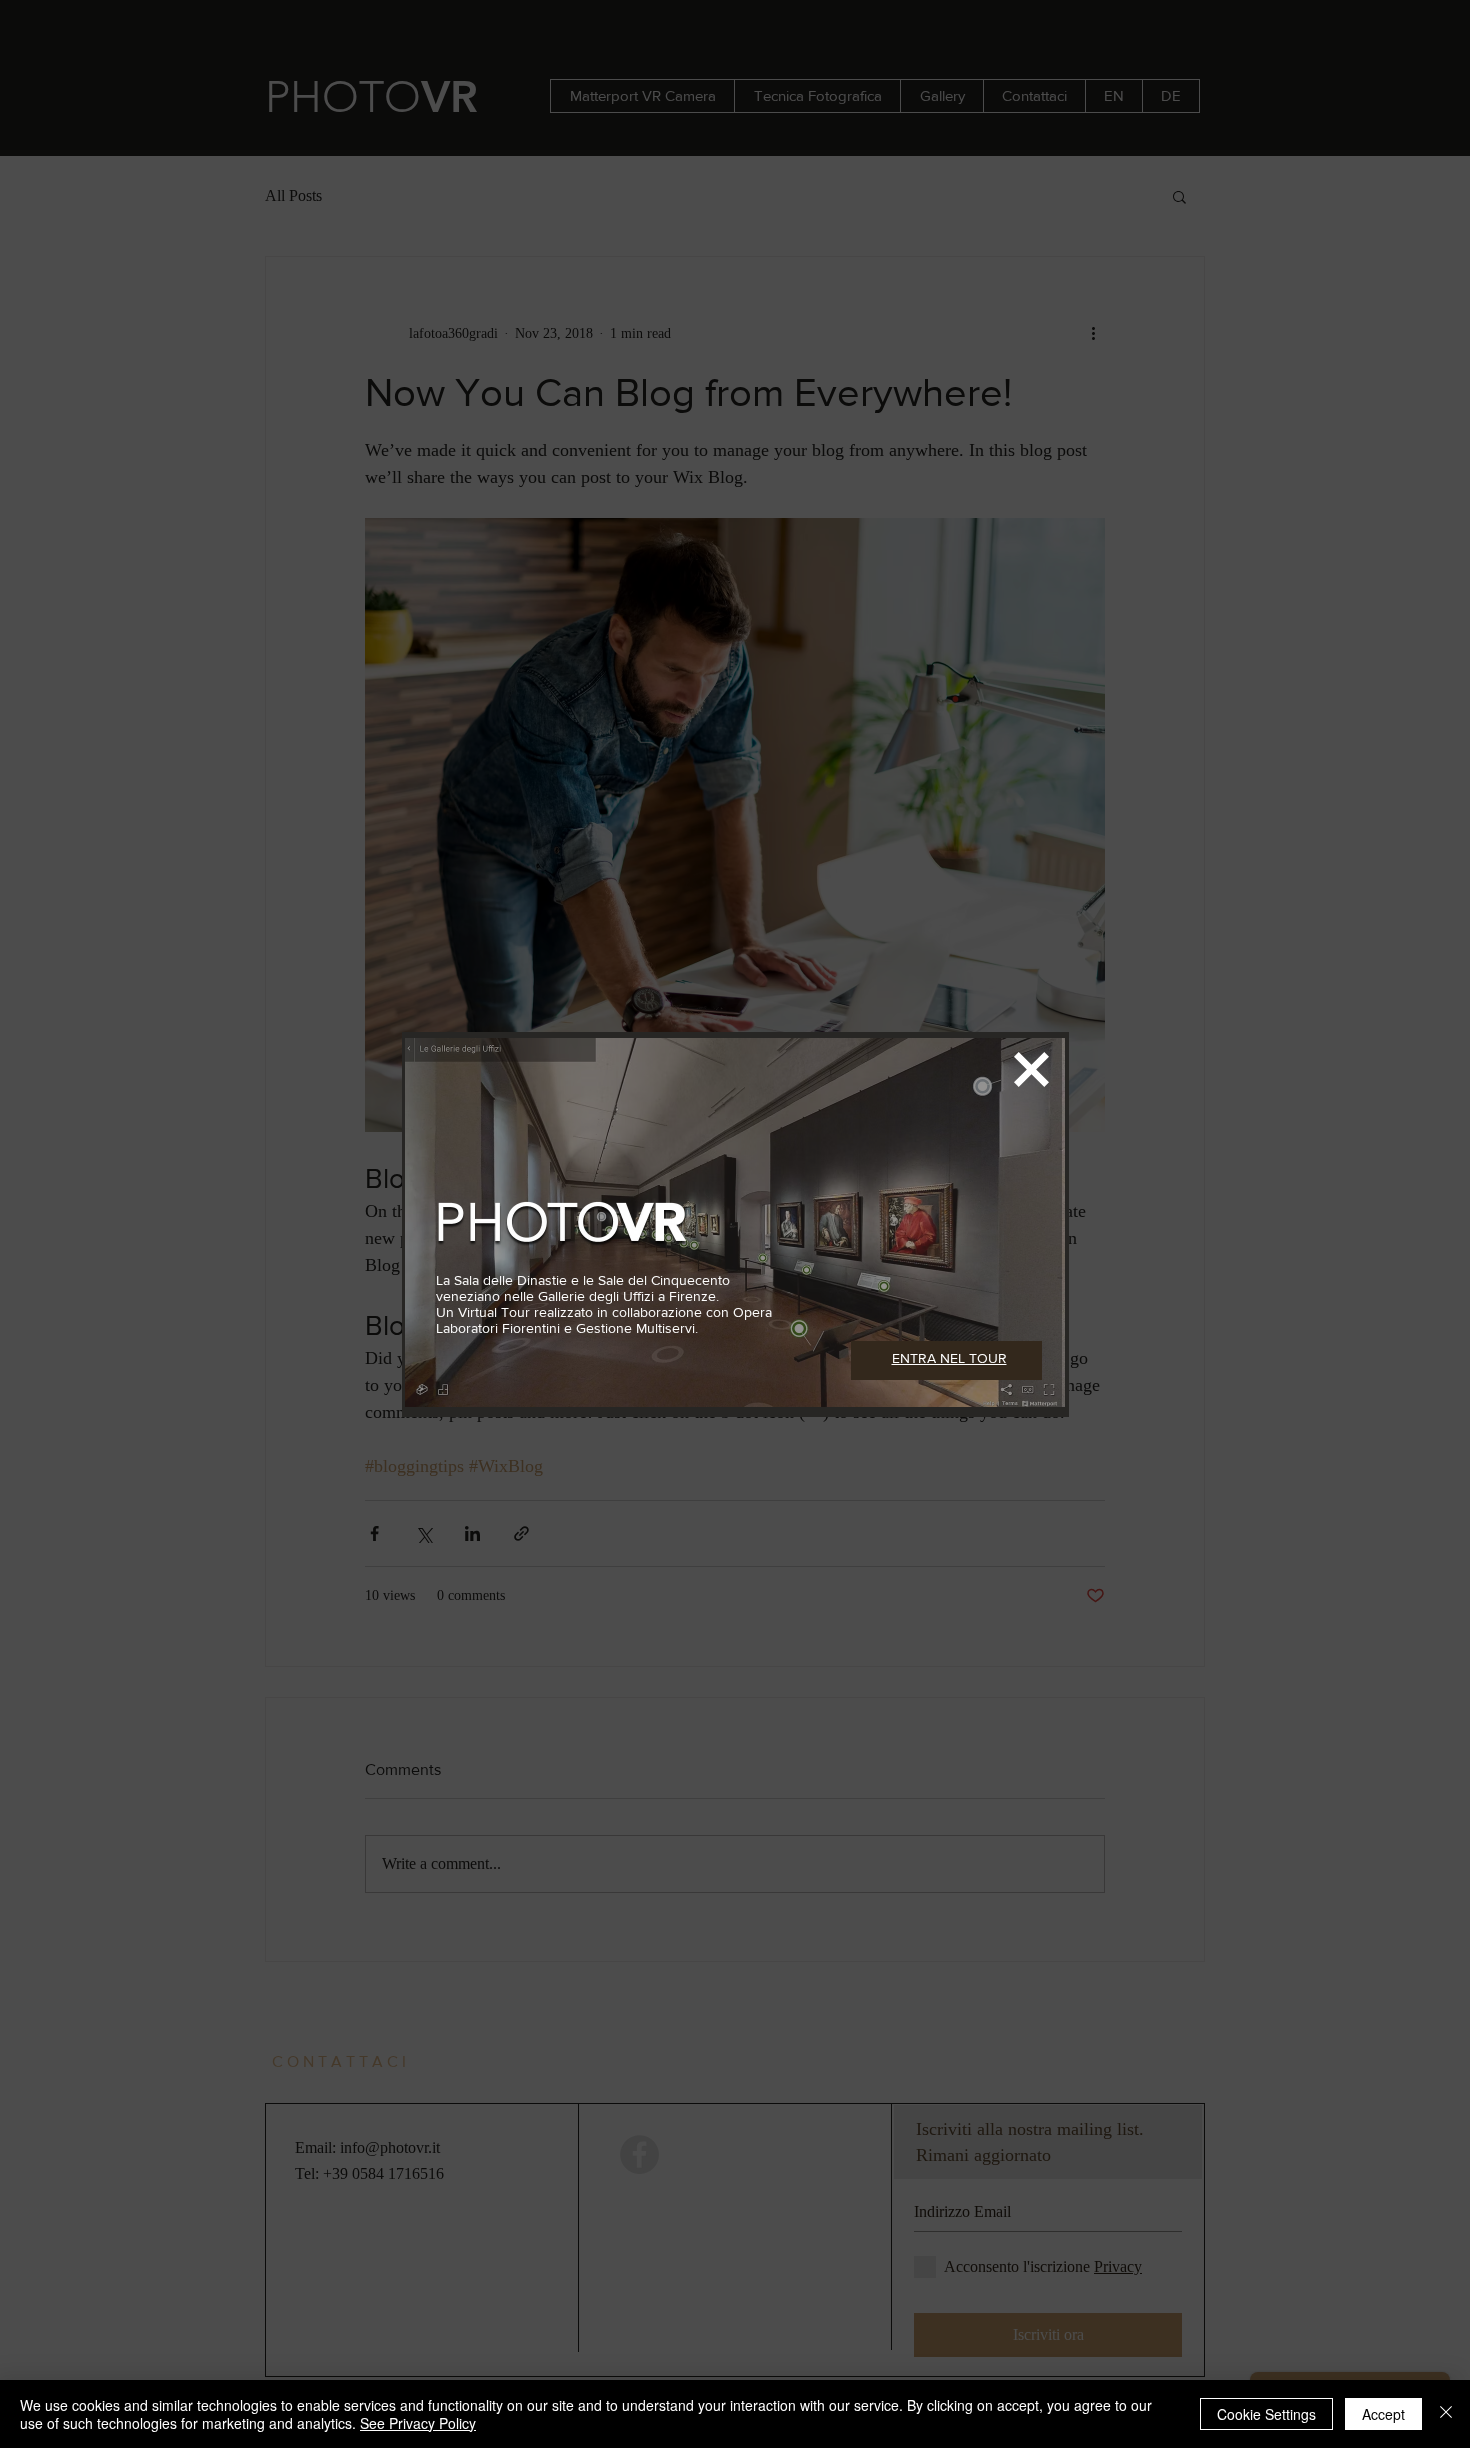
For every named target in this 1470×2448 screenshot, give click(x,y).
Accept (1383, 2414)
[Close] (1446, 2414)
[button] (1031, 1069)
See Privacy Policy (418, 2423)
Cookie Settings (1266, 2414)
